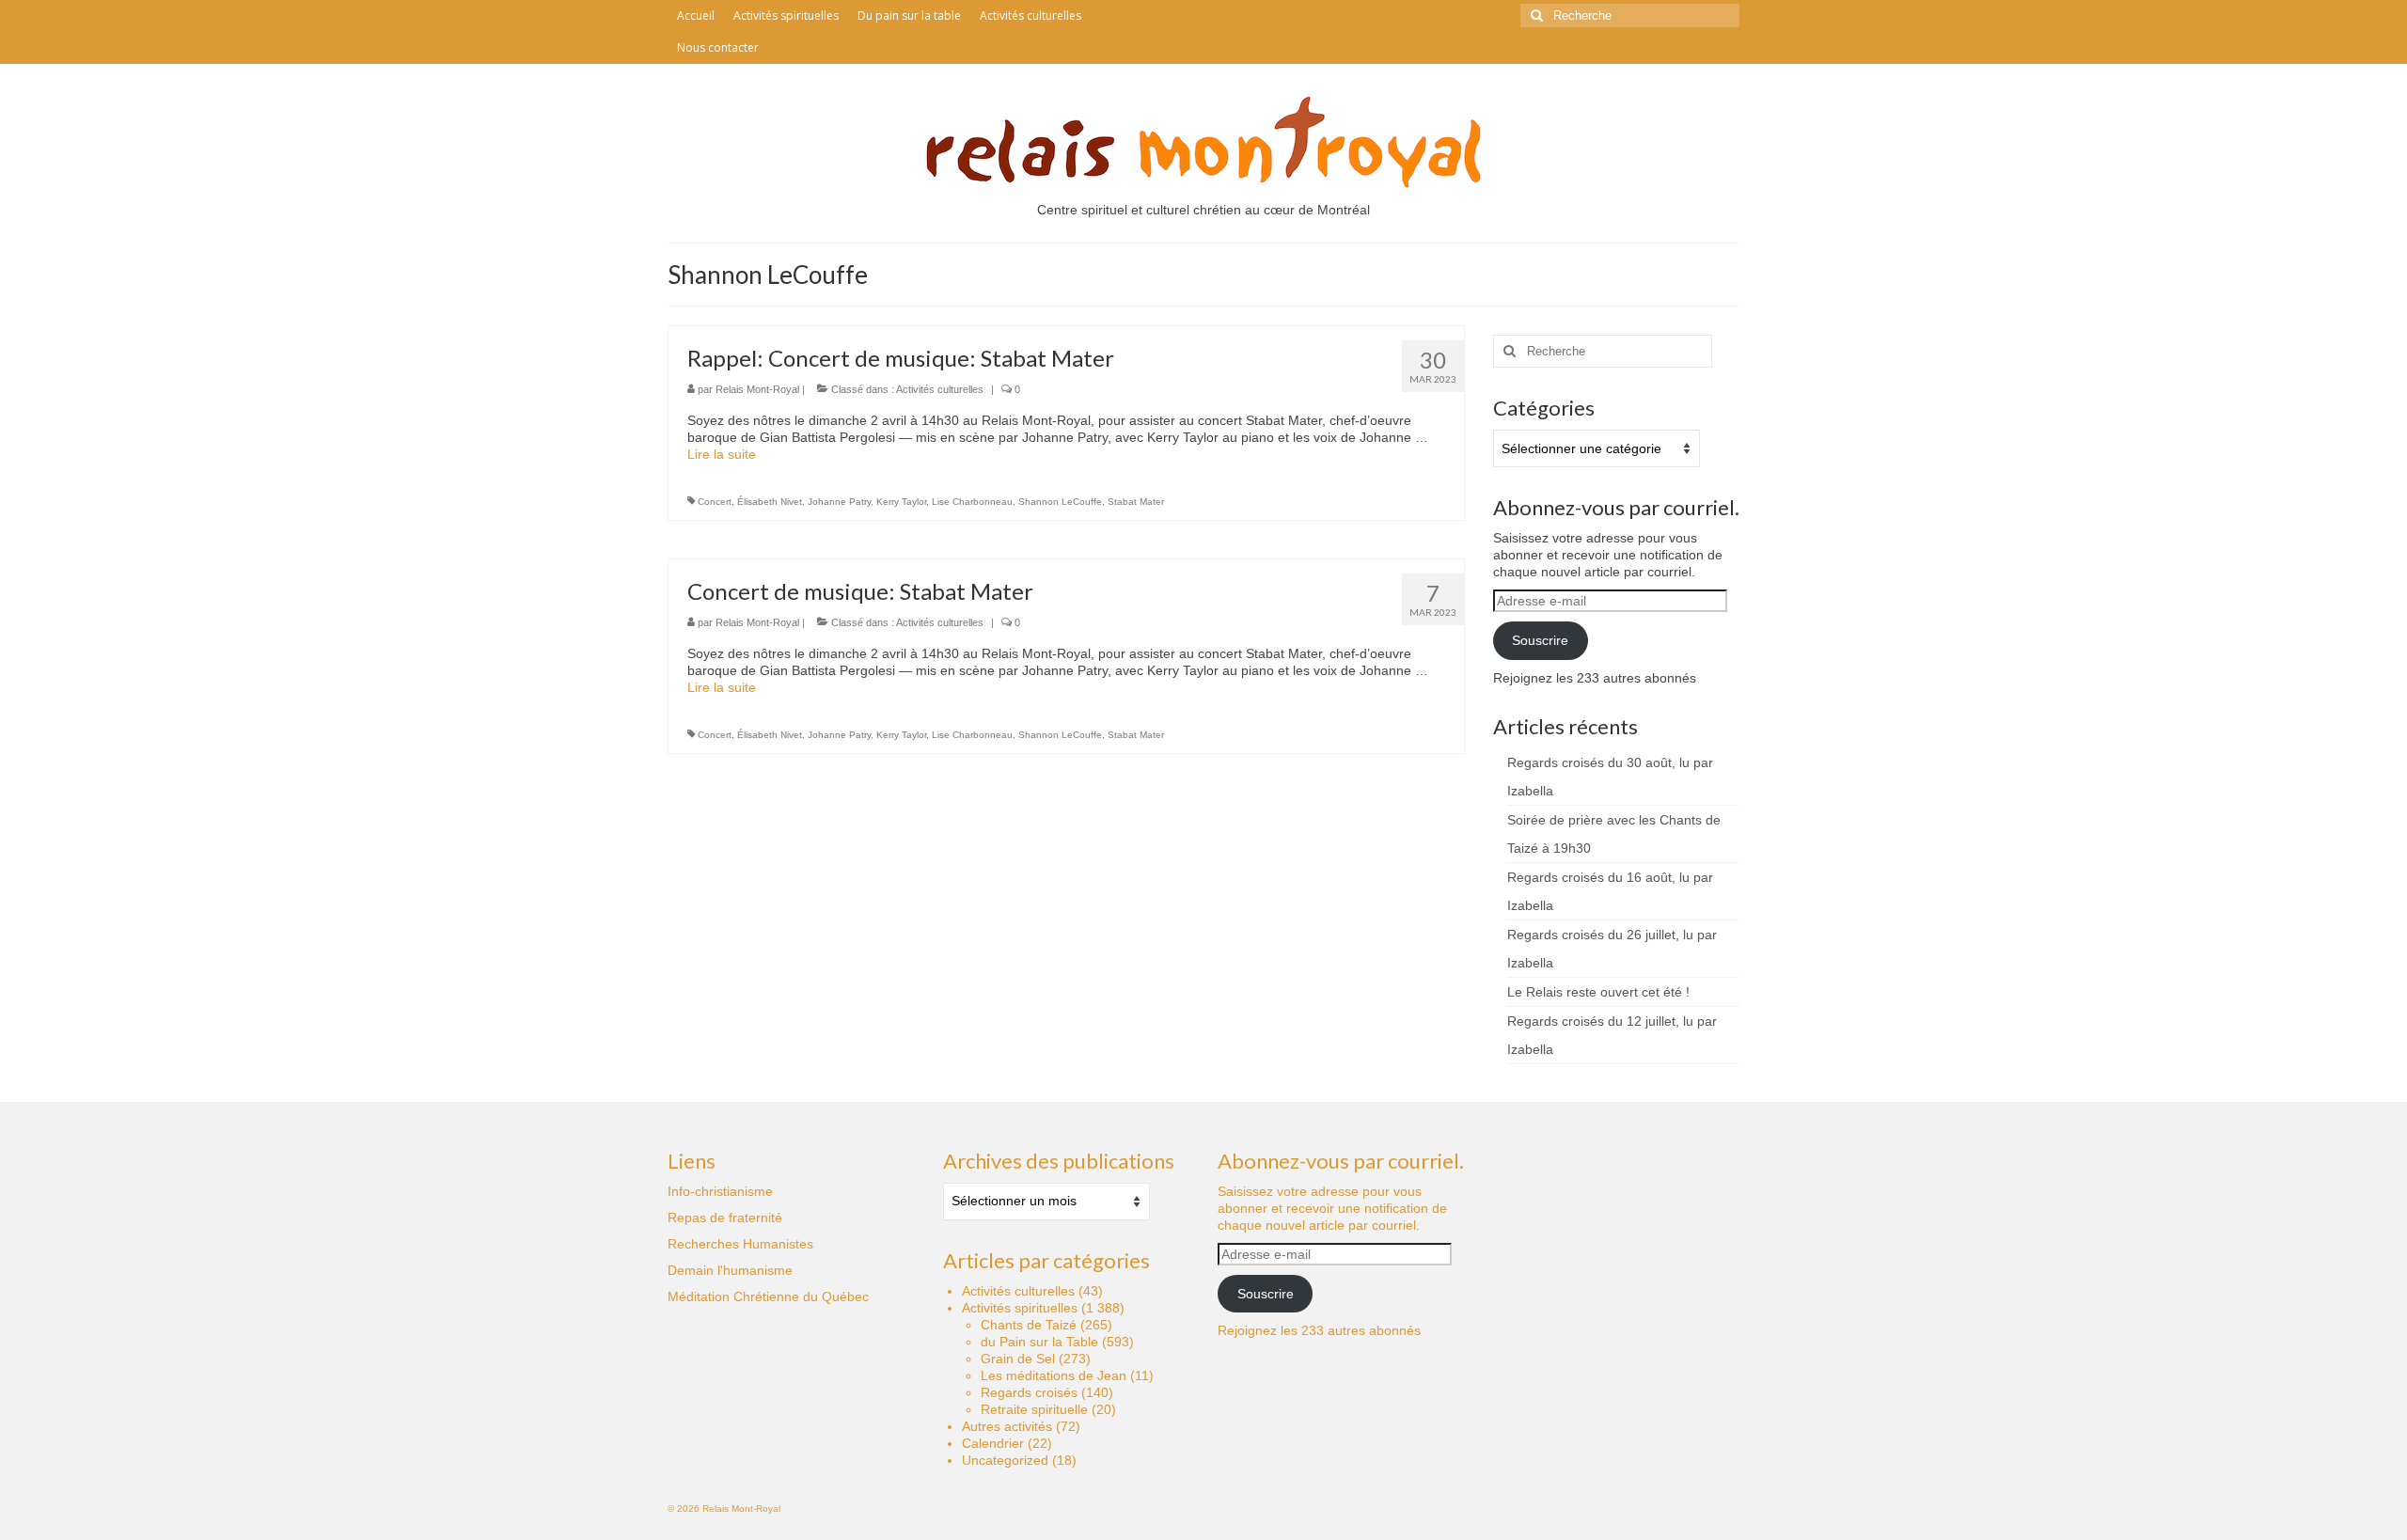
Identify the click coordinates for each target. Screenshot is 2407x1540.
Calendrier (993, 1443)
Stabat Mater (1136, 502)
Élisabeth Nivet (770, 502)
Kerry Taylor (901, 502)
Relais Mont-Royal (757, 389)
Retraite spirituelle (1034, 1409)
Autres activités (1007, 1426)
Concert (715, 502)
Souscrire (1540, 640)
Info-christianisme (720, 1191)
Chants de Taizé (1029, 1325)
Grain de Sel (1018, 1359)
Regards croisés (1029, 1392)
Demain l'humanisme (730, 1270)
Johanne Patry (839, 502)
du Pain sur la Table (1039, 1342)
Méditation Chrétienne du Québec (768, 1296)
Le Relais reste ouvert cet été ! (1598, 992)
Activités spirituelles (1020, 1308)
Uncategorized (1005, 1460)
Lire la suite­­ (722, 454)
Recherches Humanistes (740, 1244)
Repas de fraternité (725, 1218)
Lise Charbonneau (972, 502)
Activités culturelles (940, 389)
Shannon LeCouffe (1060, 502)
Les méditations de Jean (1054, 1375)
